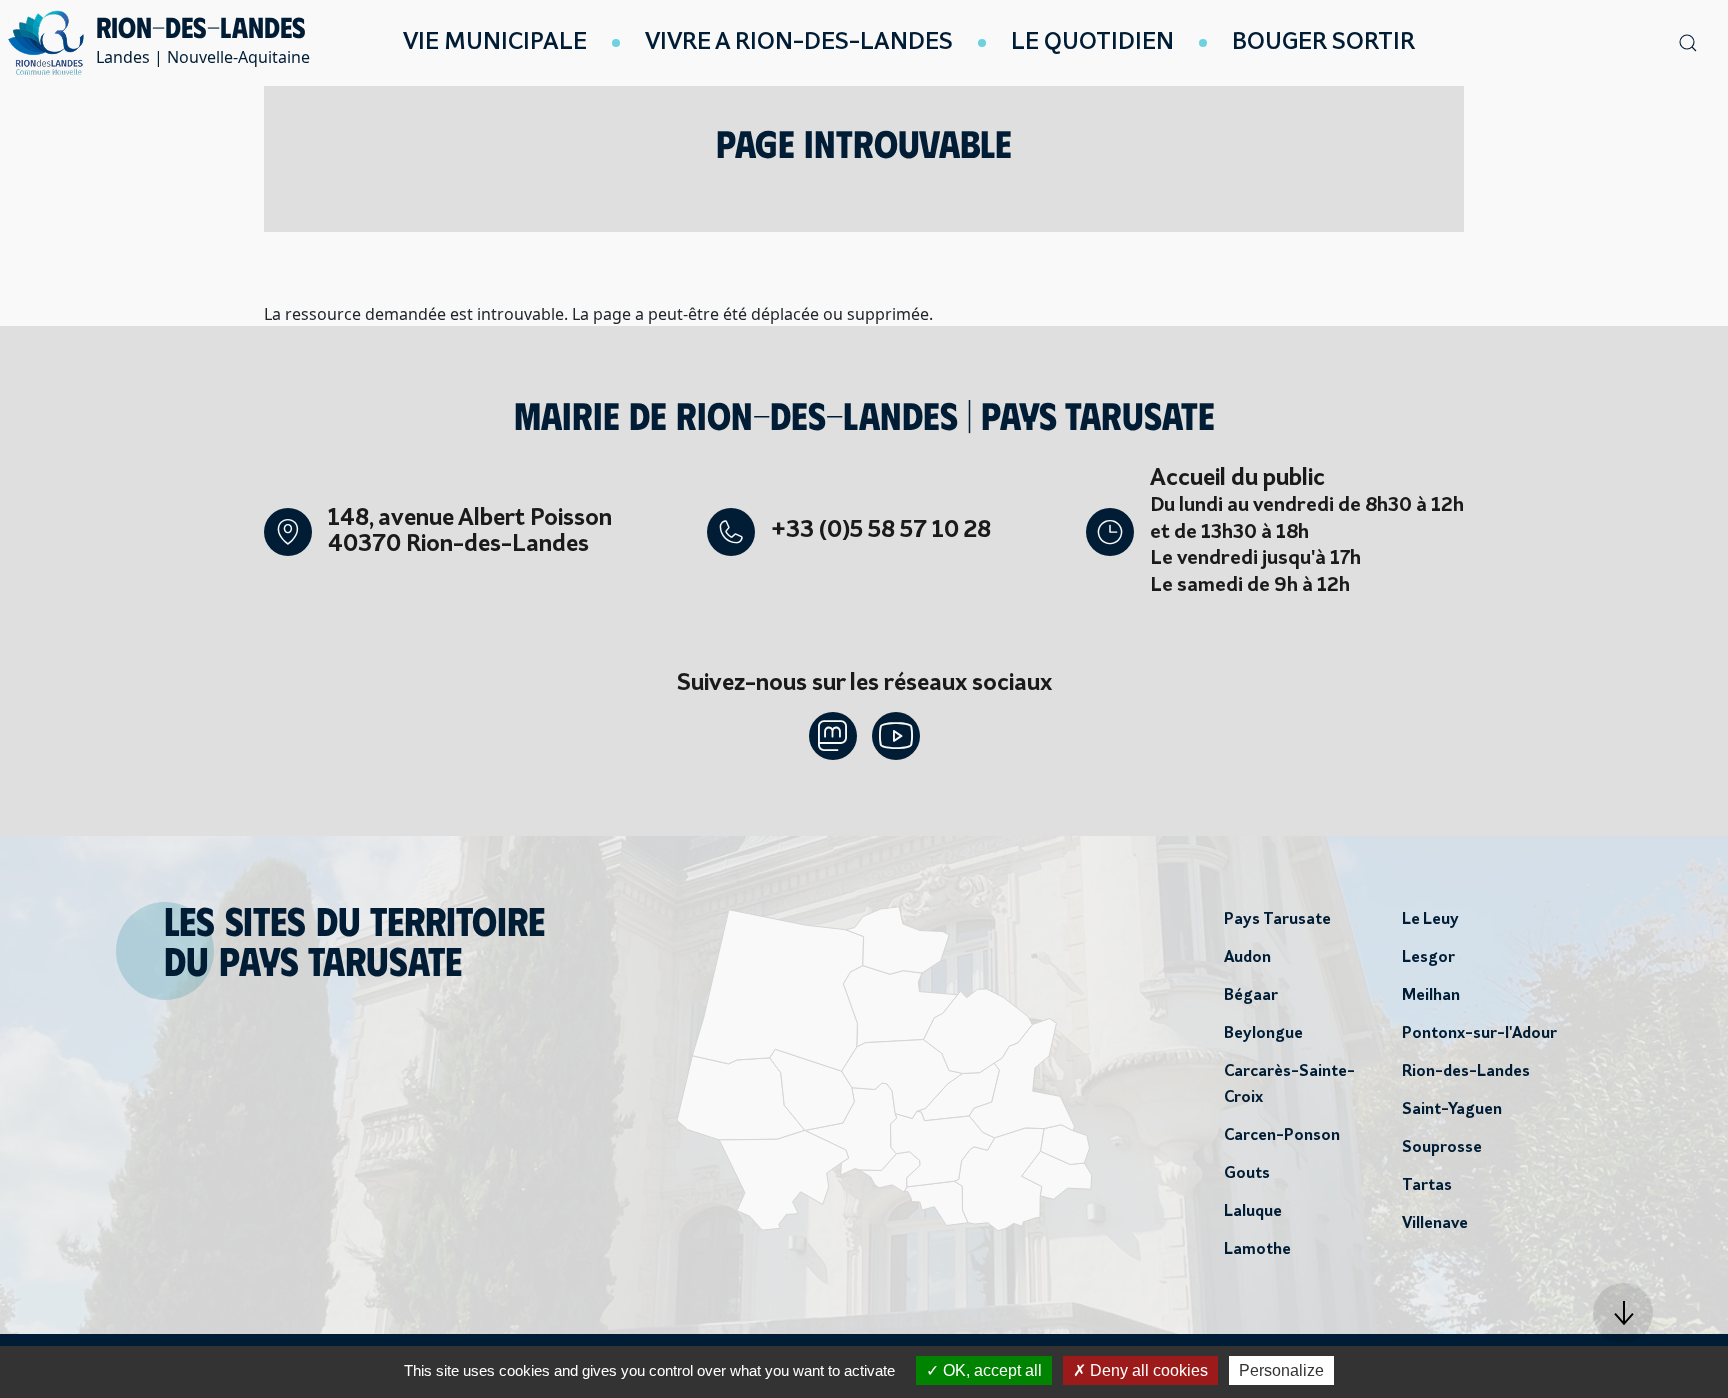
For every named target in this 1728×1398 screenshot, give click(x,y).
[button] (1623, 1313)
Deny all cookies (1147, 1370)
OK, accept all (990, 1370)
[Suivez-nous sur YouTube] (896, 736)
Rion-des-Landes (1466, 1072)
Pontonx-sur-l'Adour (1479, 1034)
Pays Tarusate (1277, 920)
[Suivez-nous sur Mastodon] (833, 736)
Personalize (1281, 1370)
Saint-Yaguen (1452, 1110)
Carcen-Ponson (1282, 1136)
